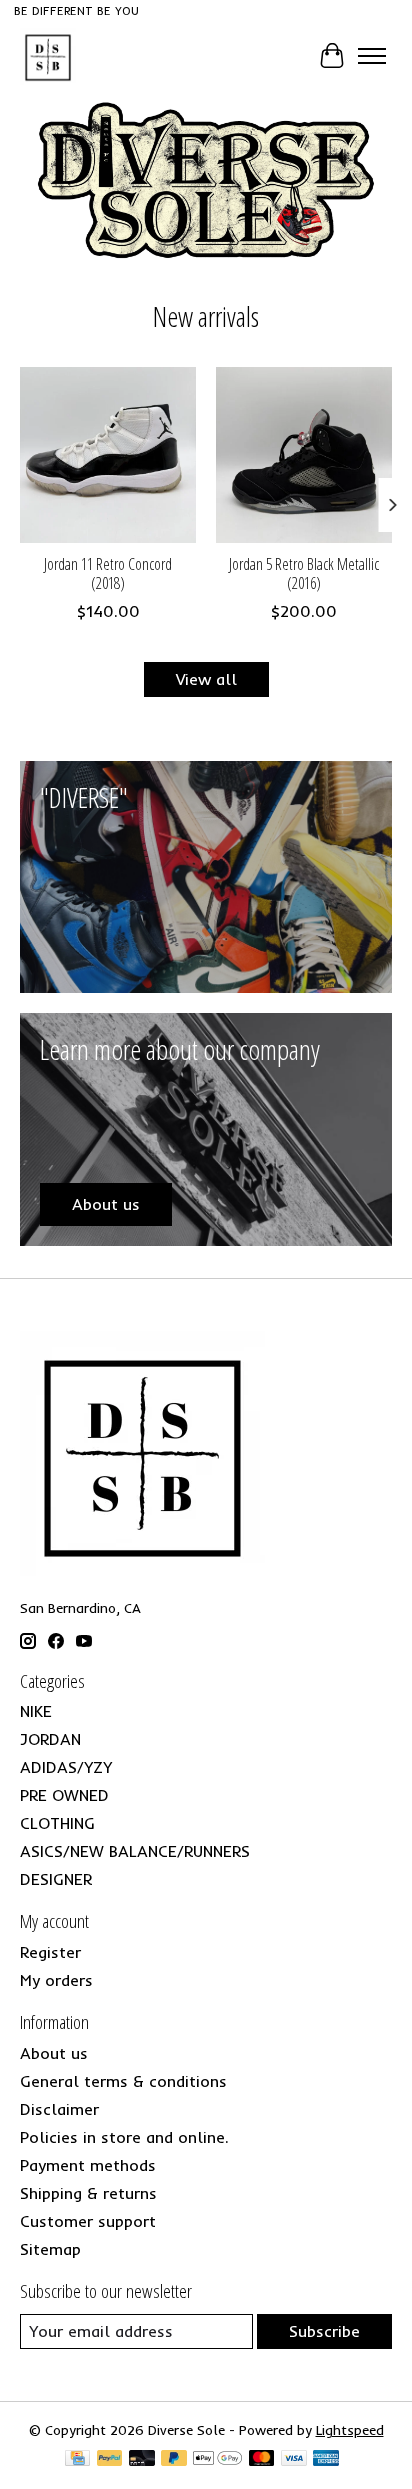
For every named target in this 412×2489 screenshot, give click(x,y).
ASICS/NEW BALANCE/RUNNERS (135, 1851)
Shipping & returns (88, 2193)
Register (50, 1952)
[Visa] (294, 2459)
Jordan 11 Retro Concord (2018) (108, 573)
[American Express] (326, 2459)
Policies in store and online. (124, 2137)
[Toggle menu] (372, 56)
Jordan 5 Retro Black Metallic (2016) (304, 573)
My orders (56, 1980)
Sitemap (50, 2249)
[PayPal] (110, 2459)
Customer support (88, 2221)
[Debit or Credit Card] (142, 2459)
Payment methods (88, 2165)
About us (54, 2053)
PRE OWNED (64, 1795)
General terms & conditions (123, 2081)
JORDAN (50, 1739)
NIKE (36, 1711)
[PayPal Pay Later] (174, 2459)
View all (206, 679)
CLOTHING (57, 1823)
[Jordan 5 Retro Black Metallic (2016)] (304, 455)
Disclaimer (59, 2109)
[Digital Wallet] (217, 2459)
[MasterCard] (262, 2459)
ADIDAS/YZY (66, 1767)
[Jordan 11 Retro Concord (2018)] (108, 455)
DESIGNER (56, 1879)
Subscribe (324, 2331)
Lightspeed (350, 2430)
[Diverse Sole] (48, 56)
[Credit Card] (77, 2459)
